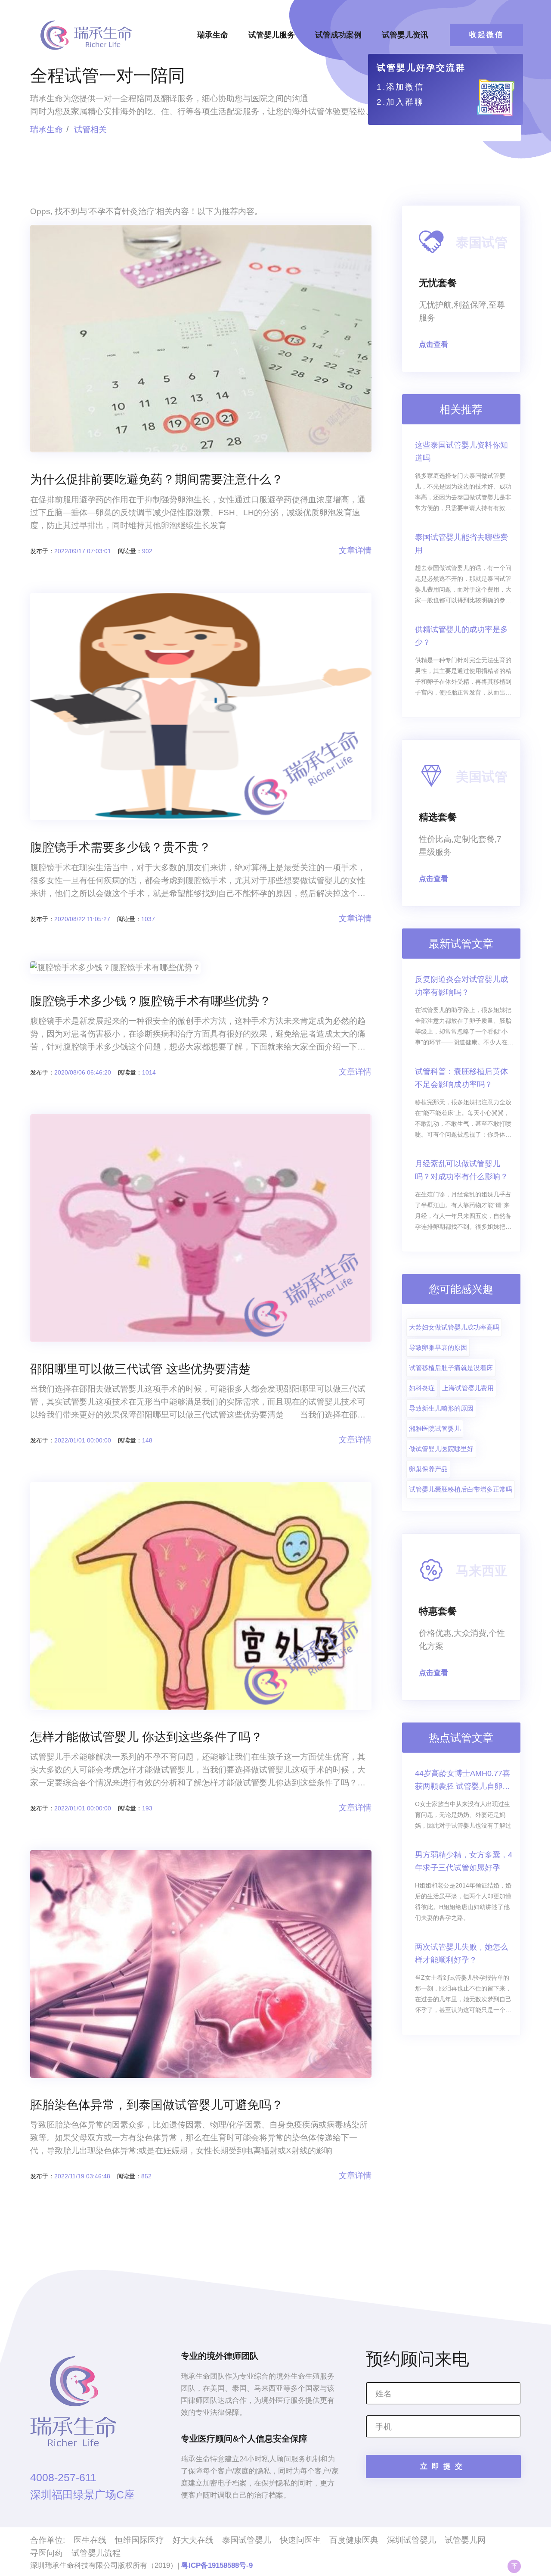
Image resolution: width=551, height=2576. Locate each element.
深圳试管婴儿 (412, 2540)
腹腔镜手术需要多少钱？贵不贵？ (121, 847)
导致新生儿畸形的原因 (441, 1408)
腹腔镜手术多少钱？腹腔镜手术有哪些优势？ (151, 1001)
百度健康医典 (354, 2540)
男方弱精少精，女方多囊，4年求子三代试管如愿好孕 (464, 1861)
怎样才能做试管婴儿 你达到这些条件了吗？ (146, 1737)
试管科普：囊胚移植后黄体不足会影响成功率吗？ (461, 1078)
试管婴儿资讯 (405, 35)
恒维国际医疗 (139, 2540)
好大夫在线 (193, 2540)
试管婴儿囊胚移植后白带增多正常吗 (461, 1489)
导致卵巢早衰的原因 (438, 1347)
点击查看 (433, 344)
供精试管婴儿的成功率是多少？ (461, 636)
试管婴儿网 (465, 2540)
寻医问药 (46, 2553)
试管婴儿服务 (272, 35)
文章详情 (355, 550)
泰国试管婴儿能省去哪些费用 (461, 544)
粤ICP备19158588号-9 (217, 2565)
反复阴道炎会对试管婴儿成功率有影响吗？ (461, 986)
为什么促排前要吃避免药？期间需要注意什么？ (157, 479)
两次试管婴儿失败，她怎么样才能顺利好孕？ (461, 1953)
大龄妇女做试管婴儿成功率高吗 (454, 1327)
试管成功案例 (338, 35)
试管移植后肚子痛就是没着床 (451, 1368)
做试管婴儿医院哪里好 (441, 1449)
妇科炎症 (422, 1388)
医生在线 (90, 2540)
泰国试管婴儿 (247, 2540)
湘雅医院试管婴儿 (435, 1428)
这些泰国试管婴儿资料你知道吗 (461, 452)
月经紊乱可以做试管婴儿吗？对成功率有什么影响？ (461, 1170)
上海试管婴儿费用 (468, 1388)
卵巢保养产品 (428, 1469)
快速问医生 (300, 2540)
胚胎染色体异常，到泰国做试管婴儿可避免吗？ (157, 2105)
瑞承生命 (213, 35)
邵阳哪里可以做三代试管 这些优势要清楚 (140, 1369)
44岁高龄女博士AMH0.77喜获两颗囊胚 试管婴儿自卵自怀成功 (463, 1781)
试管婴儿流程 (96, 2553)
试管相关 (90, 129)
